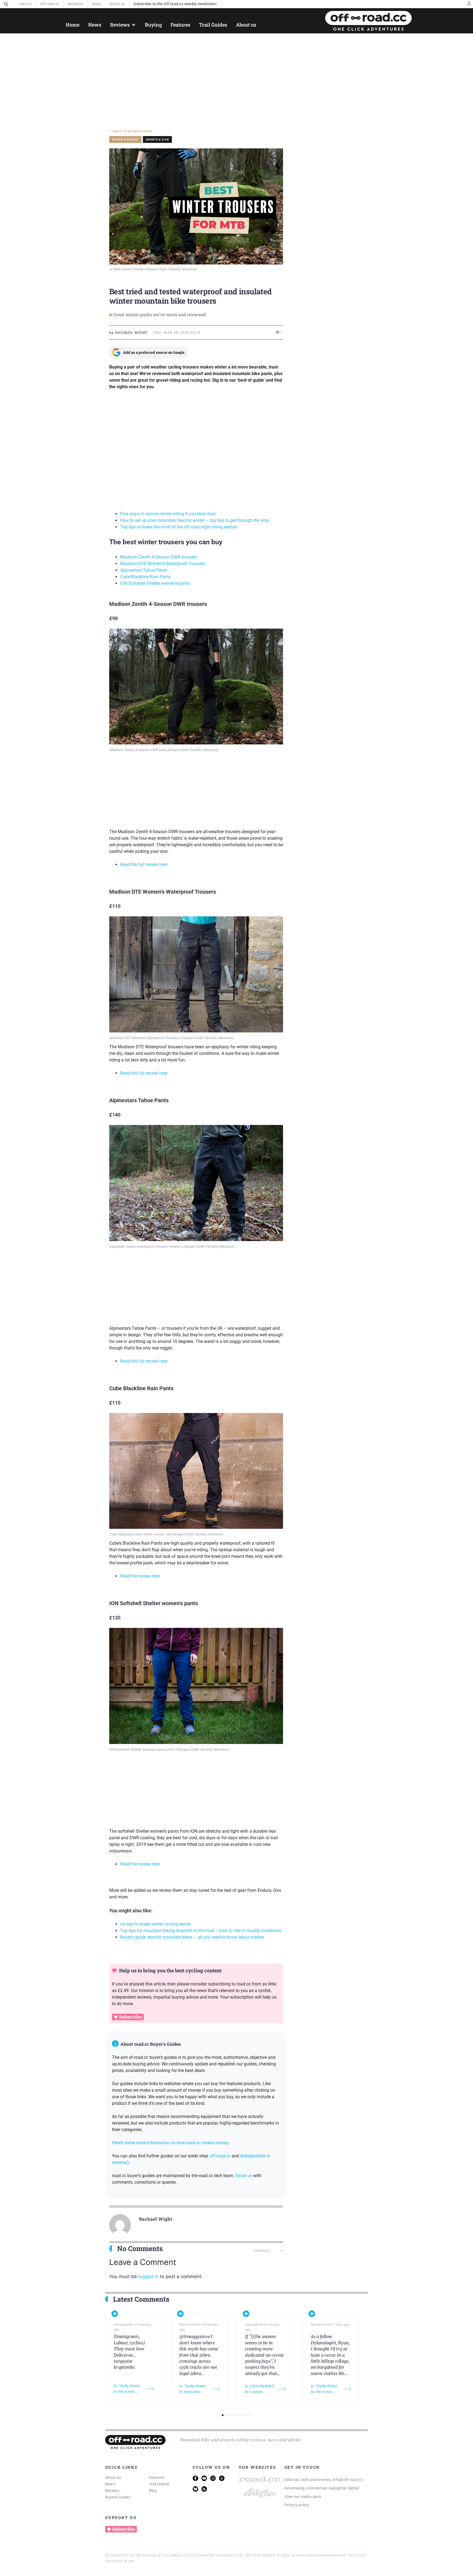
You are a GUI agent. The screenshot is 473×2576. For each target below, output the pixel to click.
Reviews (112, 2491)
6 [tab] (246, 2415)
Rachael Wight (156, 2219)
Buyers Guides (118, 2497)
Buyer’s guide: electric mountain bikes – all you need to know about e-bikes (192, 1937)
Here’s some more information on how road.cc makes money (170, 2143)
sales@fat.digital (344, 2488)
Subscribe (130, 2017)
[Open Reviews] (134, 25)
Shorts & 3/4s (157, 139)
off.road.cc (220, 2156)
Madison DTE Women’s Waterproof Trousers (163, 564)
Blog (153, 2491)
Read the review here (140, 1576)
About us (113, 2477)
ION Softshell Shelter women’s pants (155, 583)
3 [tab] (232, 2415)
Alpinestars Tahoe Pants (144, 570)
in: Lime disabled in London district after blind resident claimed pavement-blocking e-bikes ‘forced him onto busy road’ (259, 2389)
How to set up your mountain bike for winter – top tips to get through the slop (194, 520)
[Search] (6, 4)
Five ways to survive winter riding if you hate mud (168, 514)
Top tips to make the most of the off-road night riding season (179, 527)
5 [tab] (241, 2415)
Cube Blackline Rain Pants (146, 577)
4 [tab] (237, 2415)
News (110, 2484)
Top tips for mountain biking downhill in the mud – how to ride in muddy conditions (201, 1931)
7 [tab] (251, 2415)
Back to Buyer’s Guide (133, 131)
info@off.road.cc (348, 2480)
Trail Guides (159, 2484)
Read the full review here (144, 864)
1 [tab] (223, 2415)
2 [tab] (227, 2415)
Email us (244, 2176)
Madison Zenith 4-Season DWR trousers (159, 557)
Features (157, 2477)
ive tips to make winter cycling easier (155, 1924)
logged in (148, 2276)
